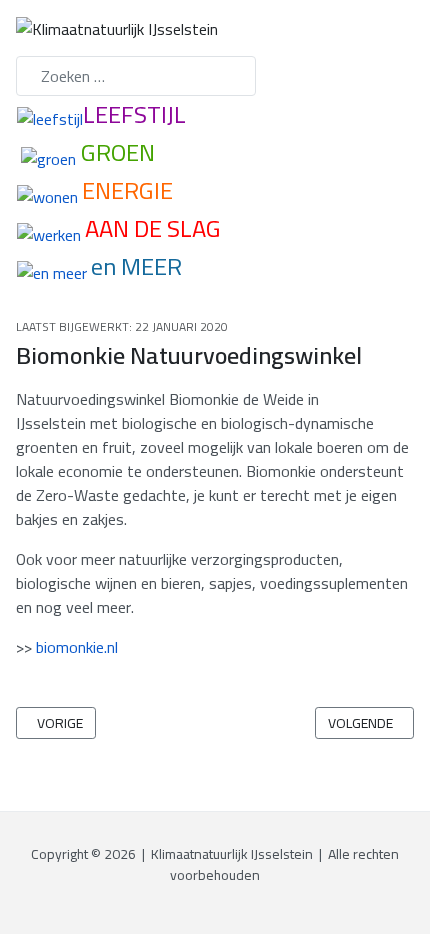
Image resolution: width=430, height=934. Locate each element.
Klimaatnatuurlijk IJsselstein (232, 854)
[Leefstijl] (50, 117)
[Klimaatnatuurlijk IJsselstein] (117, 28)
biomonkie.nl (77, 647)
